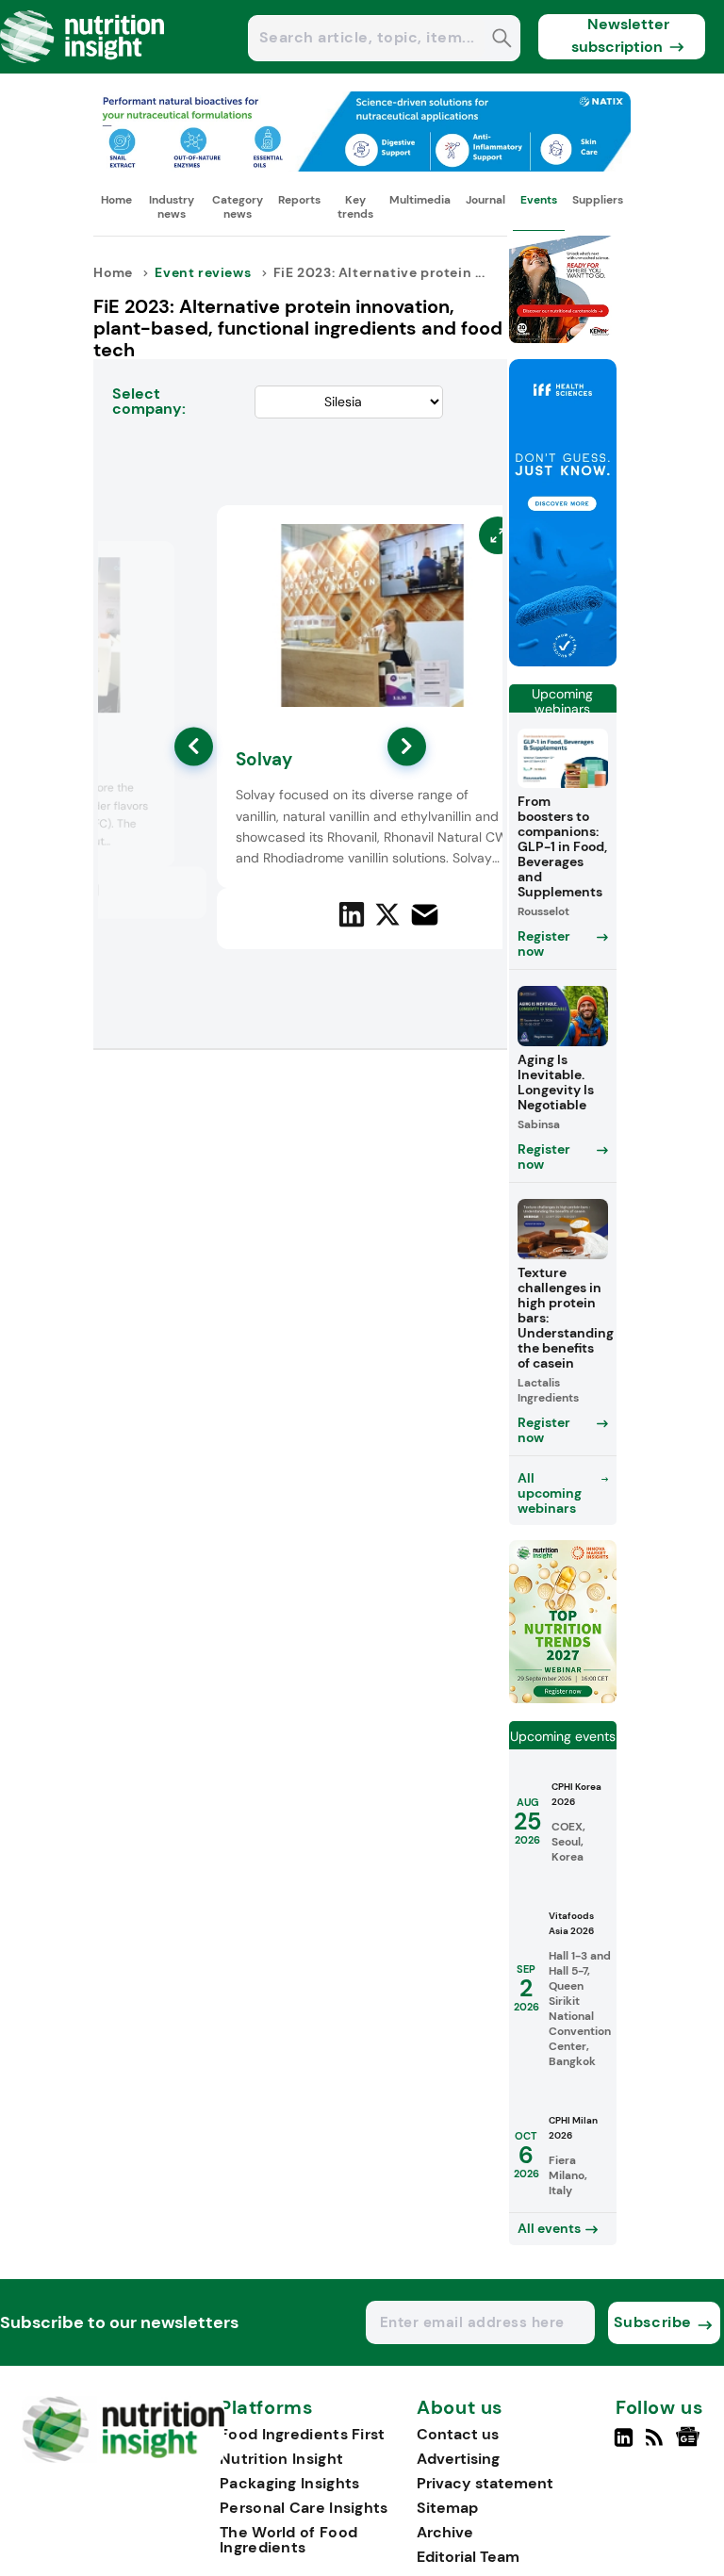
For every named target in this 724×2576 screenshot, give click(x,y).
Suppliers (598, 200)
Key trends (355, 206)
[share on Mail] (425, 915)
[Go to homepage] (123, 2458)
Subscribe (653, 2322)
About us (460, 2408)
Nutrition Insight (281, 2459)
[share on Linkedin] (352, 914)
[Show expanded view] (149, 567)
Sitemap (447, 2508)
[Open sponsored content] (362, 166)
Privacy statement (485, 2483)
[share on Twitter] (387, 914)
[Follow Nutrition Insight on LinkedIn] (624, 2445)
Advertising (458, 2459)
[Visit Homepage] (83, 68)
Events (539, 200)
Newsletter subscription (621, 35)
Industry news (172, 206)
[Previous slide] (194, 746)
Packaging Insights (289, 2483)
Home (116, 200)
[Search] (502, 40)
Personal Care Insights (304, 2508)
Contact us (458, 2434)
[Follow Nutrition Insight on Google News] (691, 2445)
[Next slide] (407, 746)
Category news (238, 206)
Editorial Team (468, 2557)
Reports (299, 200)
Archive (445, 2532)
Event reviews (203, 272)
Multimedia (420, 200)
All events (549, 2228)
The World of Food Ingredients (288, 2540)
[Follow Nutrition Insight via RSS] (657, 2445)
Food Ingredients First (303, 2434)
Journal (485, 200)
